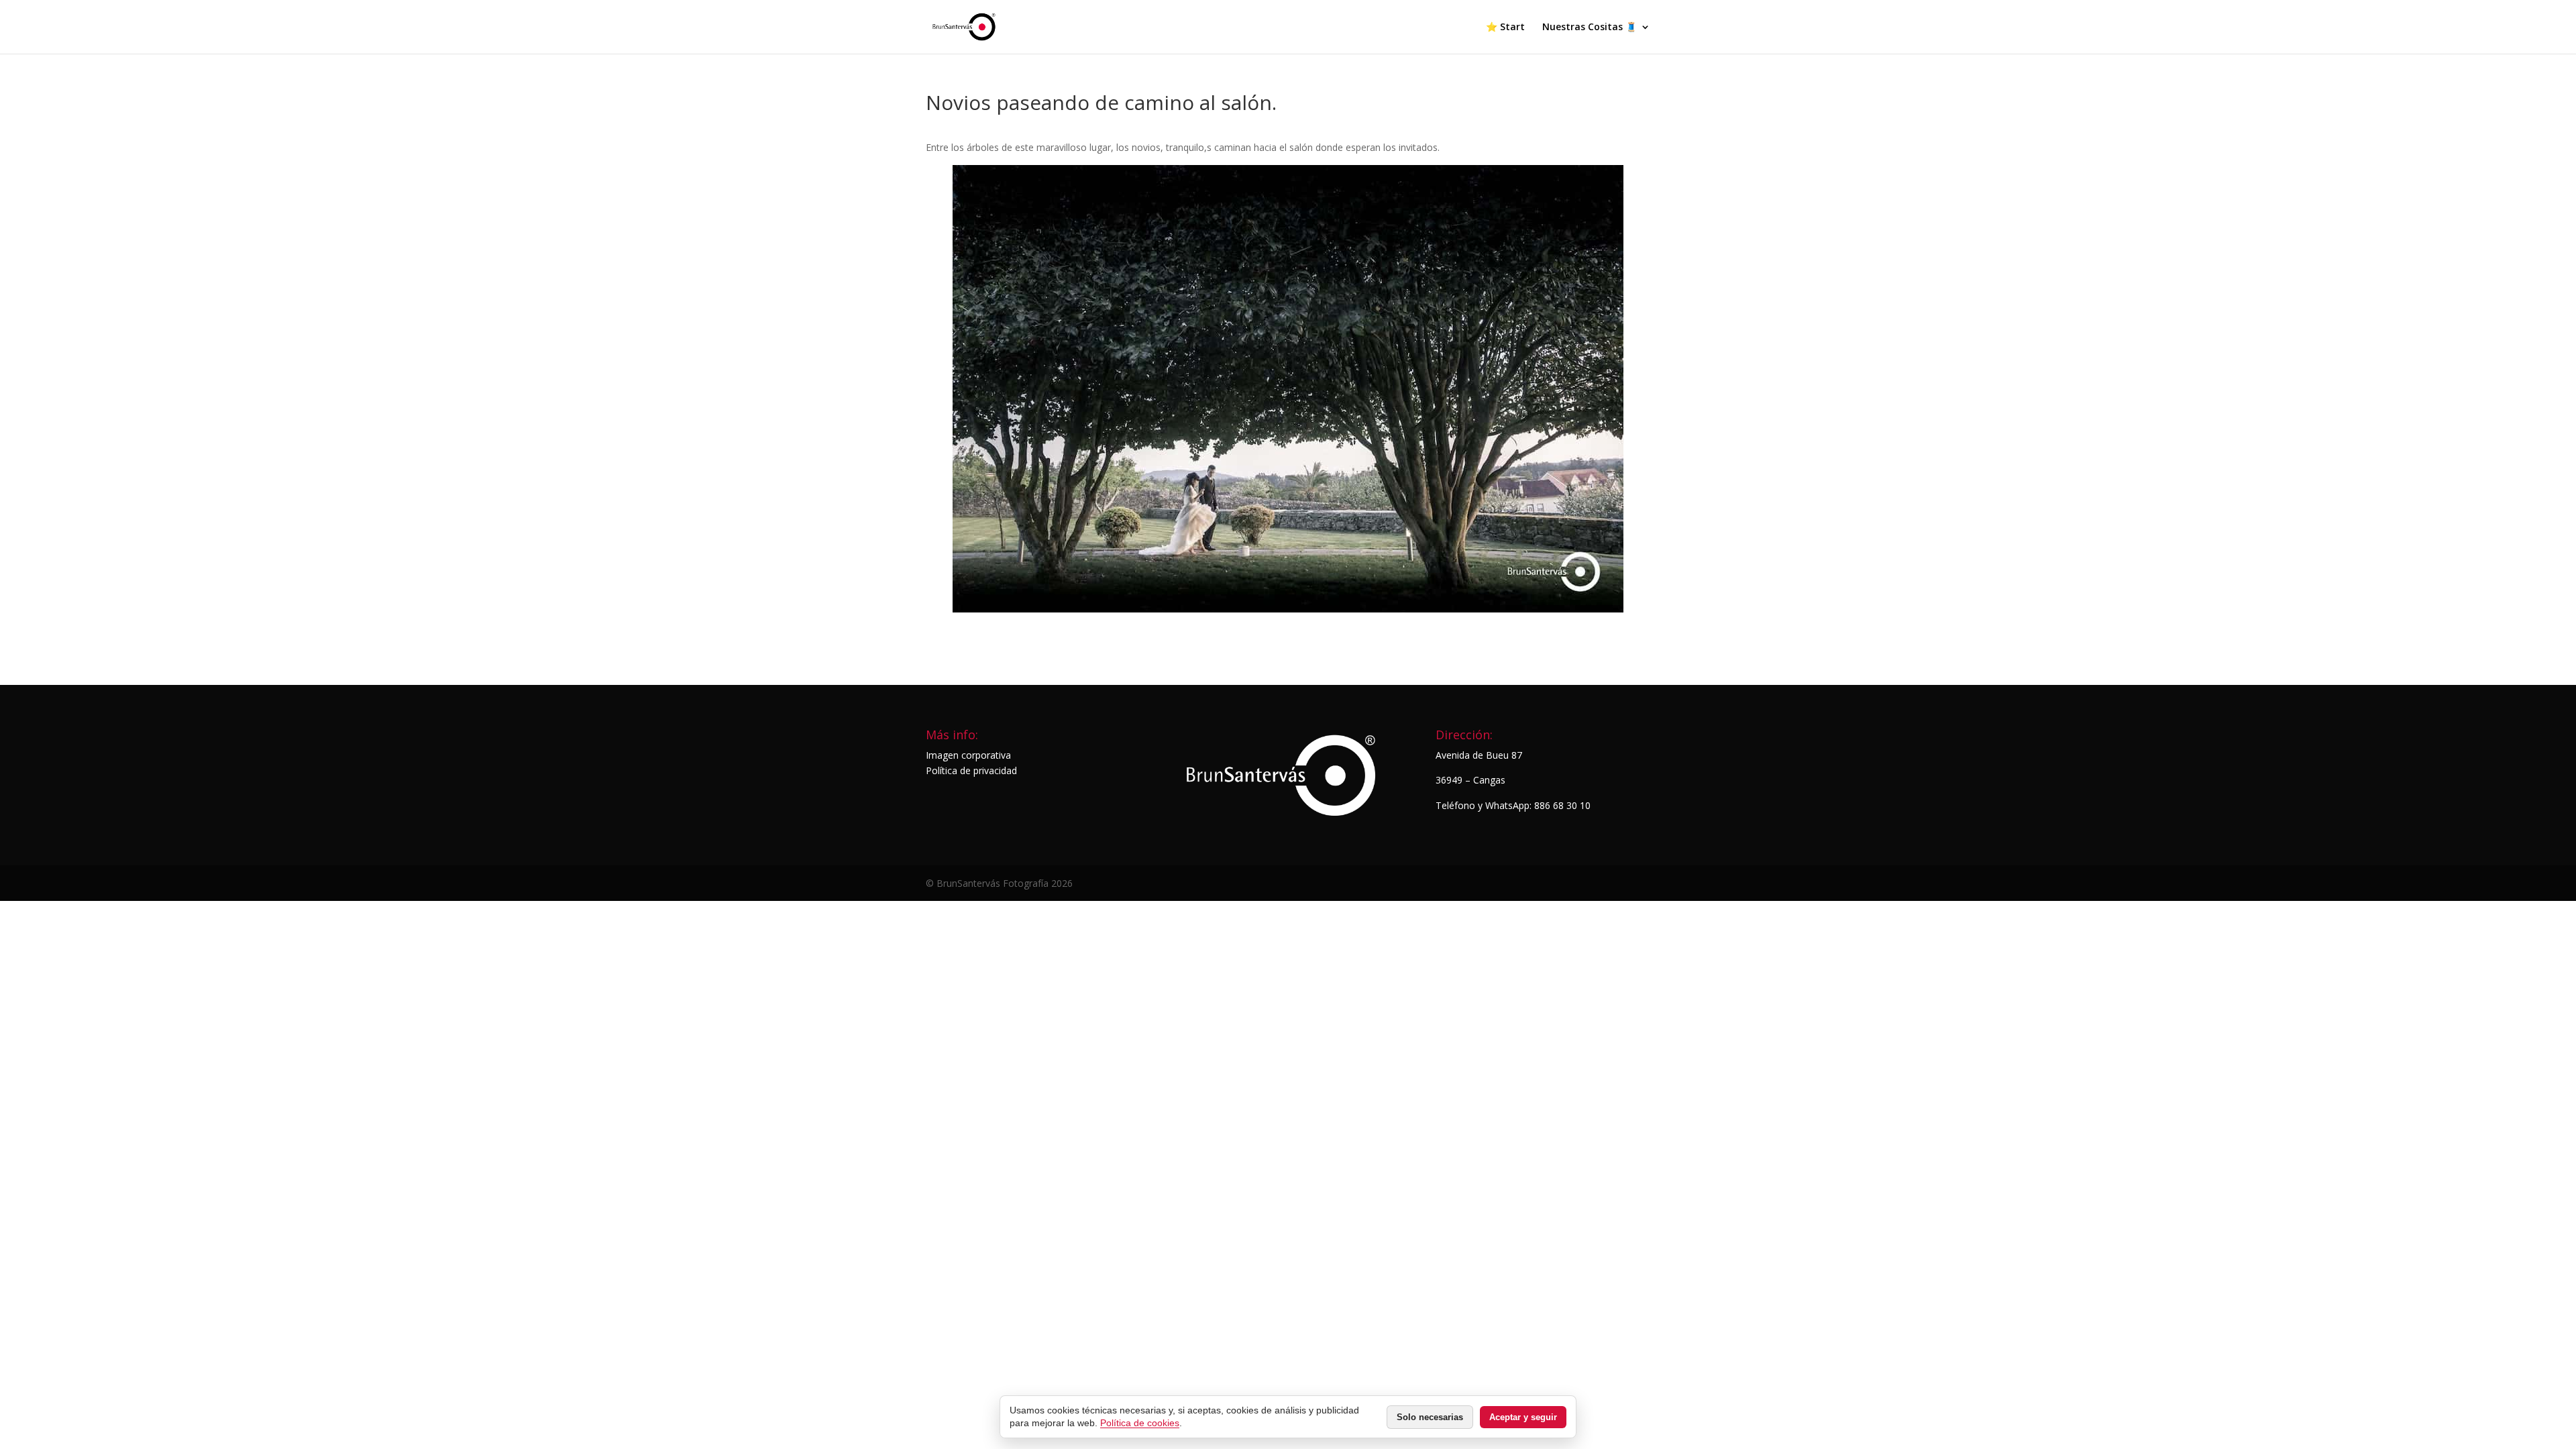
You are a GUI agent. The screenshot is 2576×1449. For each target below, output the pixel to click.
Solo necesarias (1430, 1417)
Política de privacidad (971, 770)
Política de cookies (1140, 1423)
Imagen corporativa (968, 755)
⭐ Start (1505, 28)
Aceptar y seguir (1523, 1417)
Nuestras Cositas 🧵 (1590, 28)
